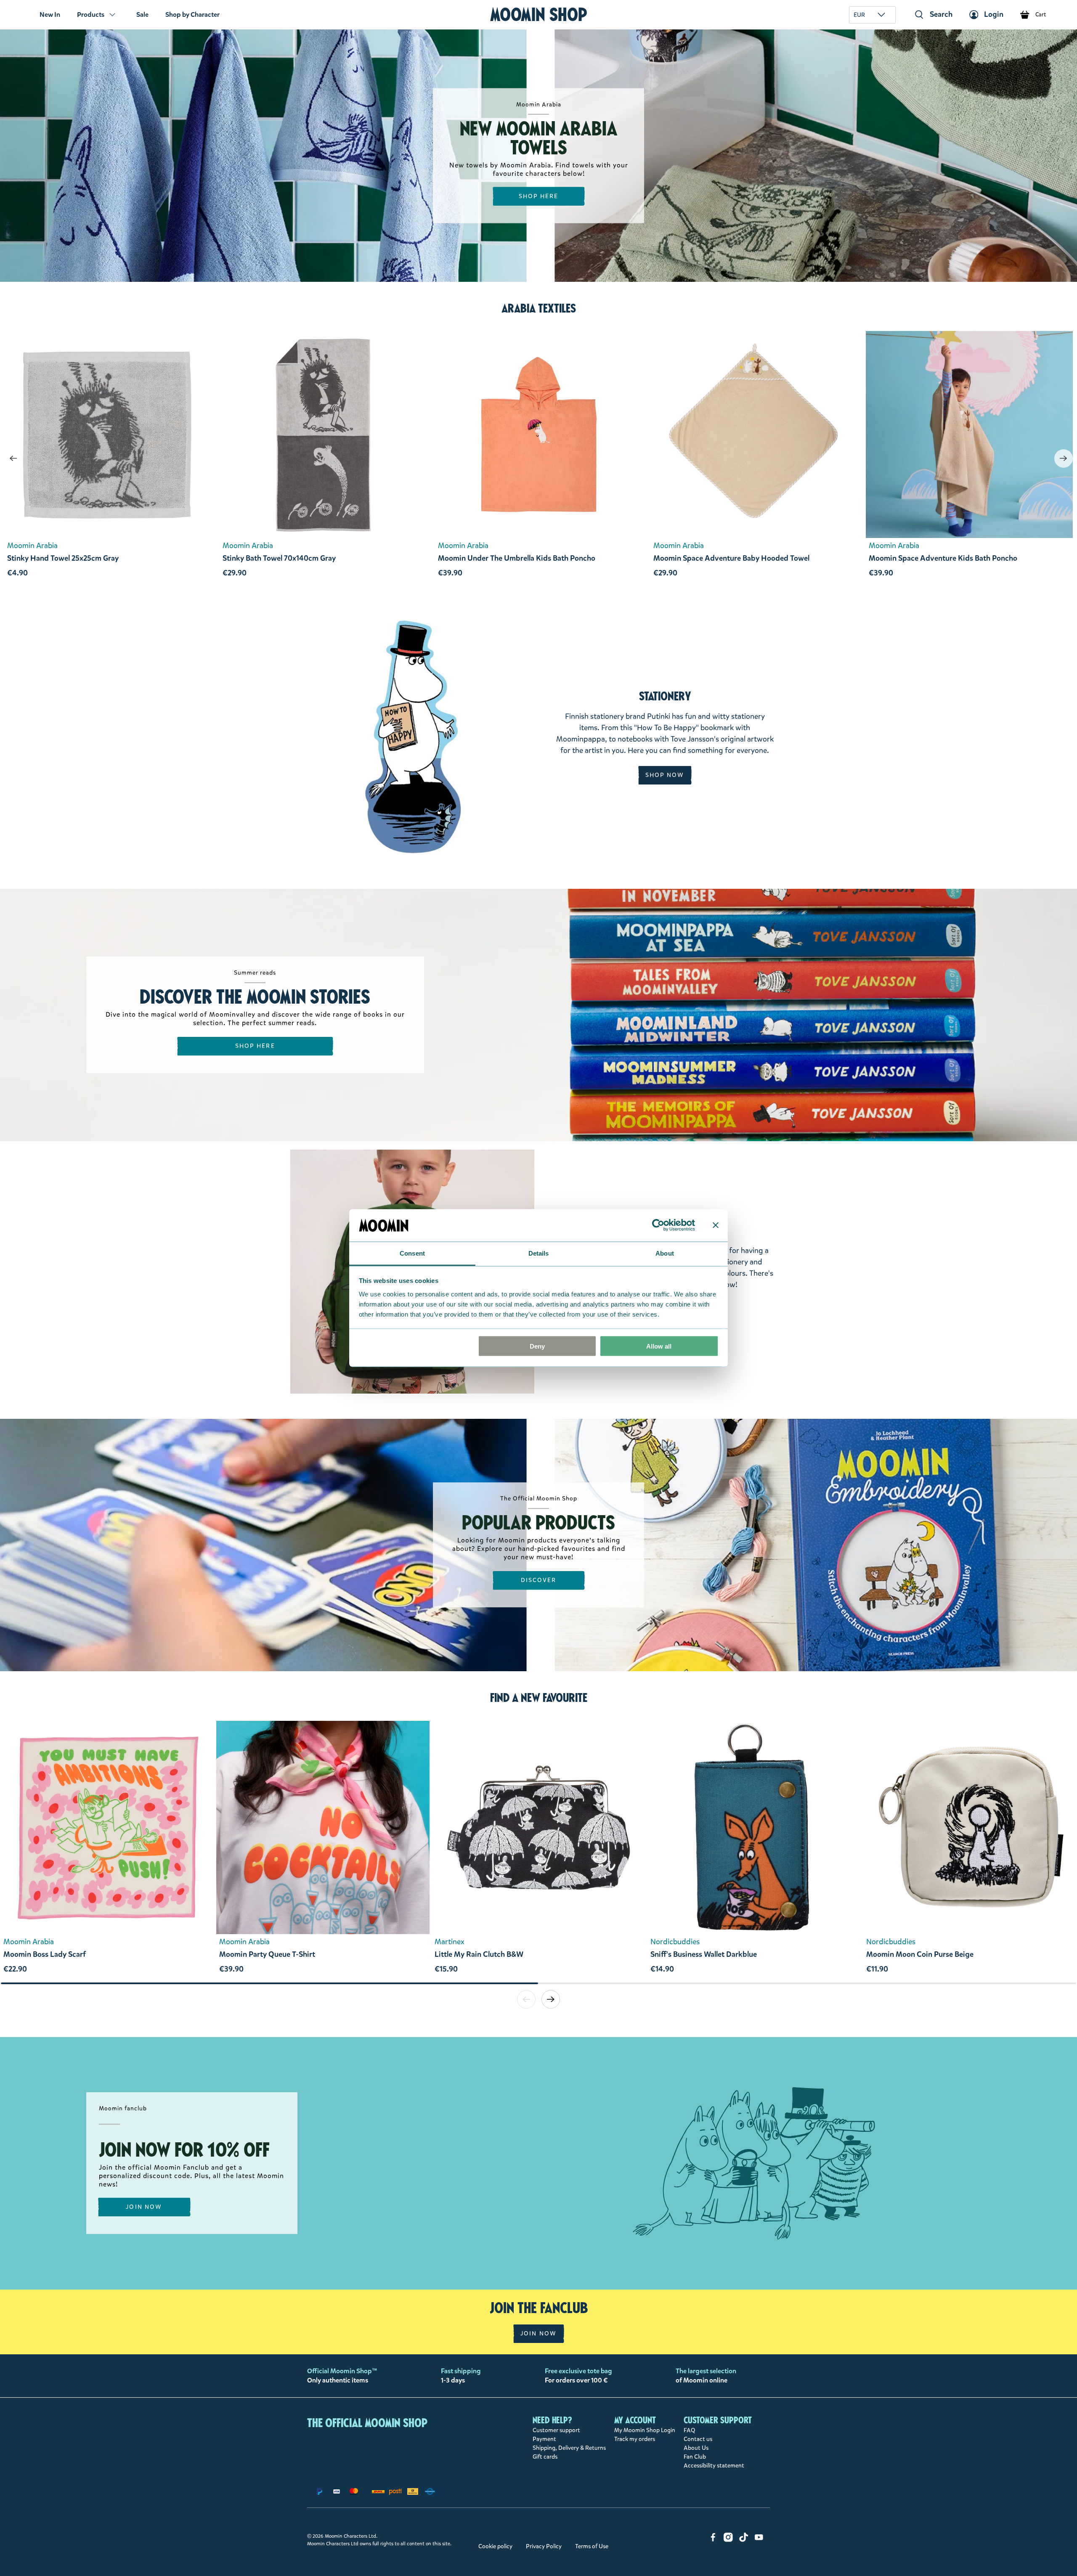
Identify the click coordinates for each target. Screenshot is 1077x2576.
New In (50, 15)
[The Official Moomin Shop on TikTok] (744, 2540)
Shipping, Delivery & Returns (569, 2448)
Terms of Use (592, 2546)
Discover (539, 1580)
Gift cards (545, 2457)
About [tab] (665, 1253)
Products (91, 15)
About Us (696, 2448)
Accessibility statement (714, 2466)
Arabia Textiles (539, 308)
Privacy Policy (544, 2546)
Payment (544, 2439)
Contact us (698, 2439)
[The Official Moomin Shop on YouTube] (759, 2540)
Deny (537, 1346)
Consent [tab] (412, 1253)
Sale (142, 15)
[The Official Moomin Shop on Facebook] (713, 2540)
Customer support (556, 2430)
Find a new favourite (539, 1698)
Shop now (665, 775)
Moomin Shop (539, 15)
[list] (538, 1851)
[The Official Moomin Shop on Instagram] (728, 2540)
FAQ (690, 2430)
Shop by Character (192, 15)
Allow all (659, 1346)
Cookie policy (495, 2546)
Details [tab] (539, 1253)
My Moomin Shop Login (645, 2430)
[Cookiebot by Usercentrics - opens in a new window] (658, 1225)
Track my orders (635, 2439)
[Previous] (13, 458)
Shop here (255, 1046)
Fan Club (695, 2457)
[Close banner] (716, 1225)
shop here (539, 196)
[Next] (1064, 458)
